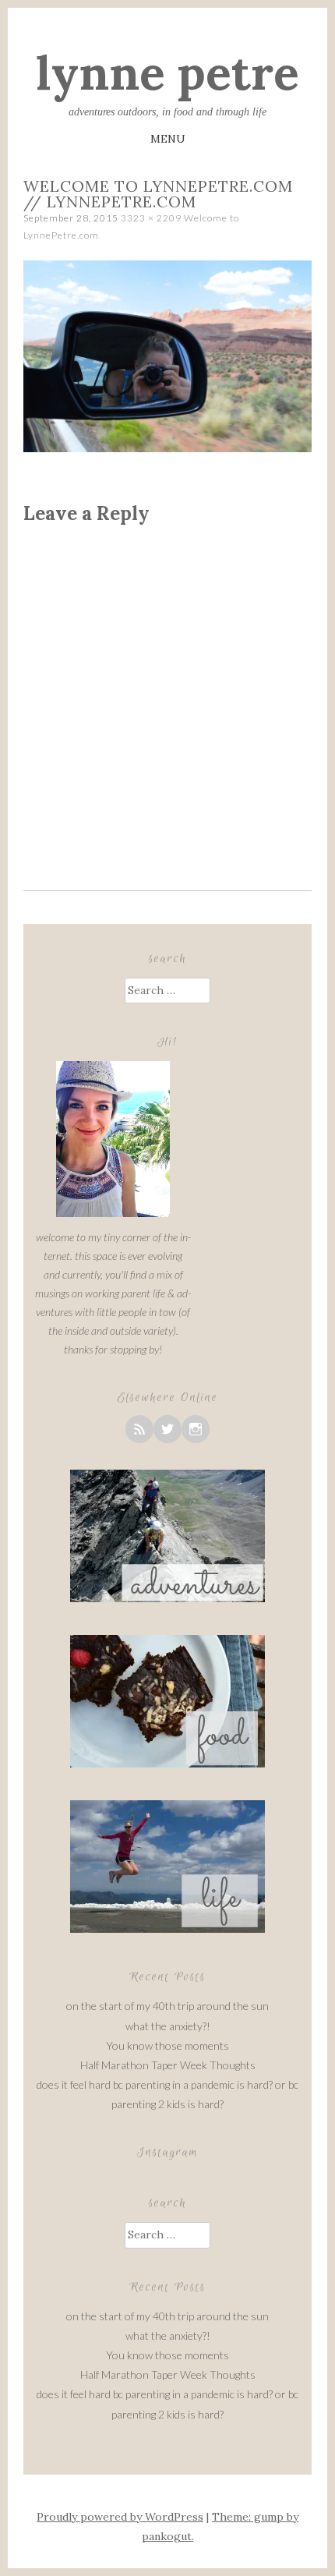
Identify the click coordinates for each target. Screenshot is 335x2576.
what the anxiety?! (168, 2026)
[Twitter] (167, 1429)
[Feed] (139, 1429)
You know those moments (167, 2045)
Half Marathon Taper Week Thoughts (168, 2065)
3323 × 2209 (151, 218)
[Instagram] (196, 1429)
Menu (168, 139)
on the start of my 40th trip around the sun (167, 2006)
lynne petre (167, 73)
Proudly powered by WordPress (120, 2517)
